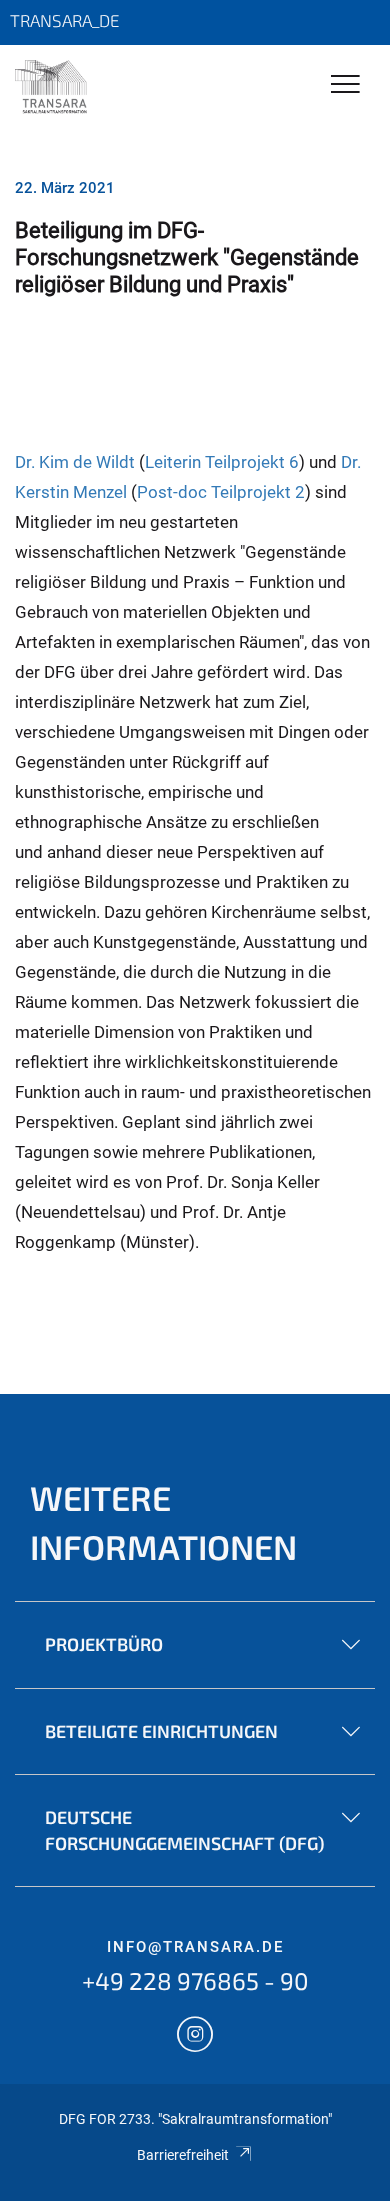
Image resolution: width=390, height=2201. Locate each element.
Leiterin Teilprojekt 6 (222, 462)
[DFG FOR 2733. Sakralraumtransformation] (51, 87)
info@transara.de (195, 1947)
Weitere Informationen (163, 1522)
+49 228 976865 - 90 (195, 1980)
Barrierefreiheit (183, 2155)
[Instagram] (195, 2036)
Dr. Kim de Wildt (75, 462)
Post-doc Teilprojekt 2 (221, 492)
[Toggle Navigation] (345, 85)
